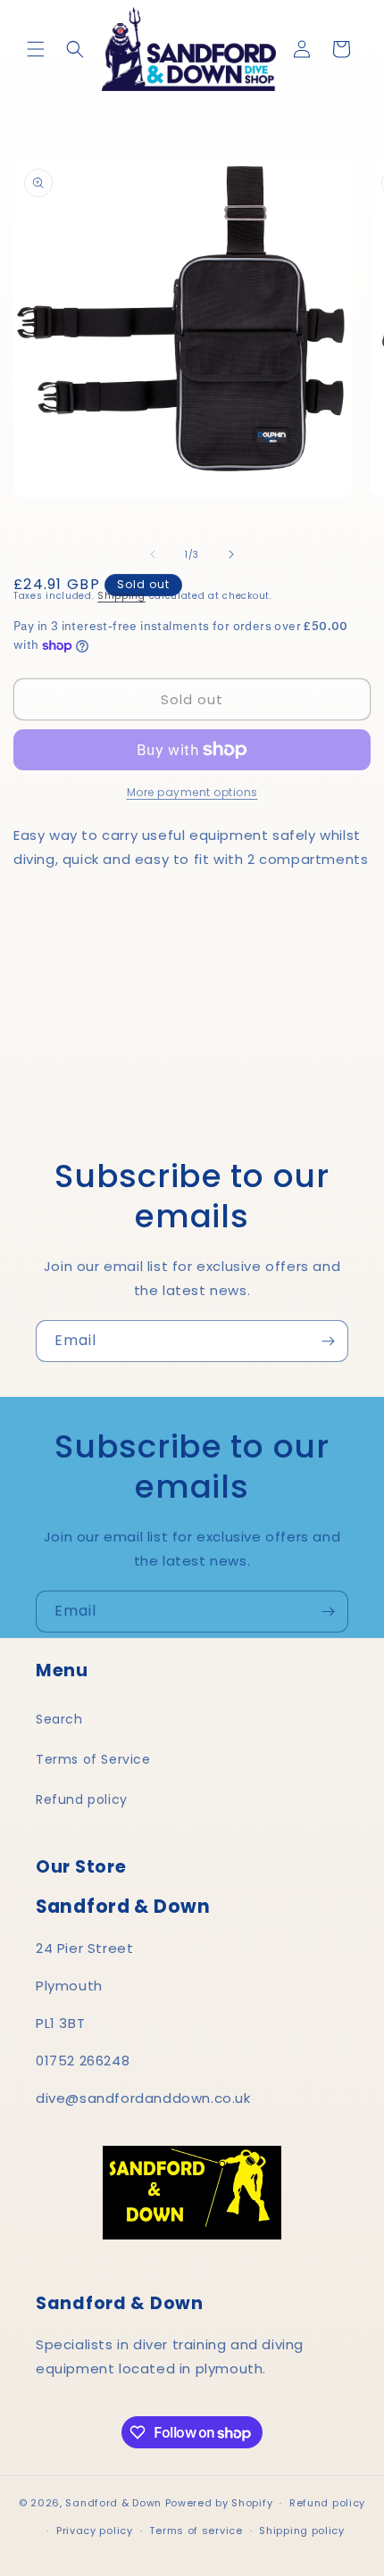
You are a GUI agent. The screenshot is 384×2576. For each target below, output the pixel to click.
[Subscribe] (328, 1341)
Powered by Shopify (219, 2503)
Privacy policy (95, 2530)
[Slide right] (231, 554)
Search (59, 1719)
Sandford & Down (113, 2503)
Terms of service (196, 2530)
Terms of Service (93, 1759)
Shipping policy (302, 2530)
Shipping (121, 596)
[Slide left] (153, 554)
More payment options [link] (192, 792)
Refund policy (82, 1799)
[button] (36, 49)
